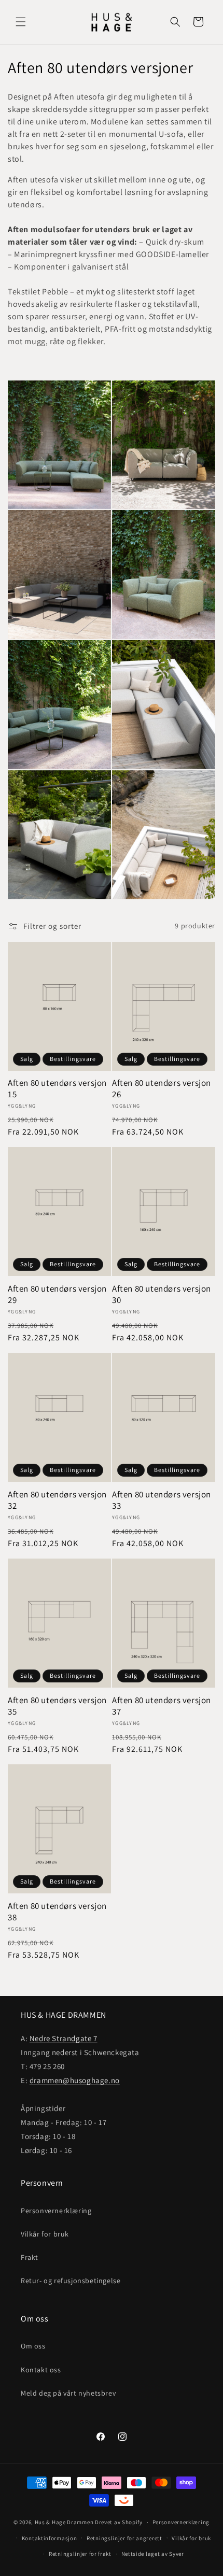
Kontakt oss (41, 2370)
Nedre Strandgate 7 (64, 2038)
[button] (21, 22)
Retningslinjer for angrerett (124, 2538)
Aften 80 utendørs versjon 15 (57, 1088)
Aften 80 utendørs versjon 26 (162, 1088)
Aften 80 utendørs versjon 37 (162, 1706)
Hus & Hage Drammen (64, 2522)
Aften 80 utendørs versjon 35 (57, 1706)
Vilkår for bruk (45, 2234)
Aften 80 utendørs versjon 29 (57, 1294)
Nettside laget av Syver (153, 2554)
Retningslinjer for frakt (80, 2554)
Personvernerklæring (56, 2211)
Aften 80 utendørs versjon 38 (57, 1912)
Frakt (30, 2257)
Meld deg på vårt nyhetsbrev (68, 2393)
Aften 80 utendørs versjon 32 (57, 1500)
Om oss (33, 2346)
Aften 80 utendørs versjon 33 (162, 1500)
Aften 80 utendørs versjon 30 (162, 1294)
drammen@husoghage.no (75, 2080)
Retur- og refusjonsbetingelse (71, 2281)
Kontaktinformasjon (50, 2538)
